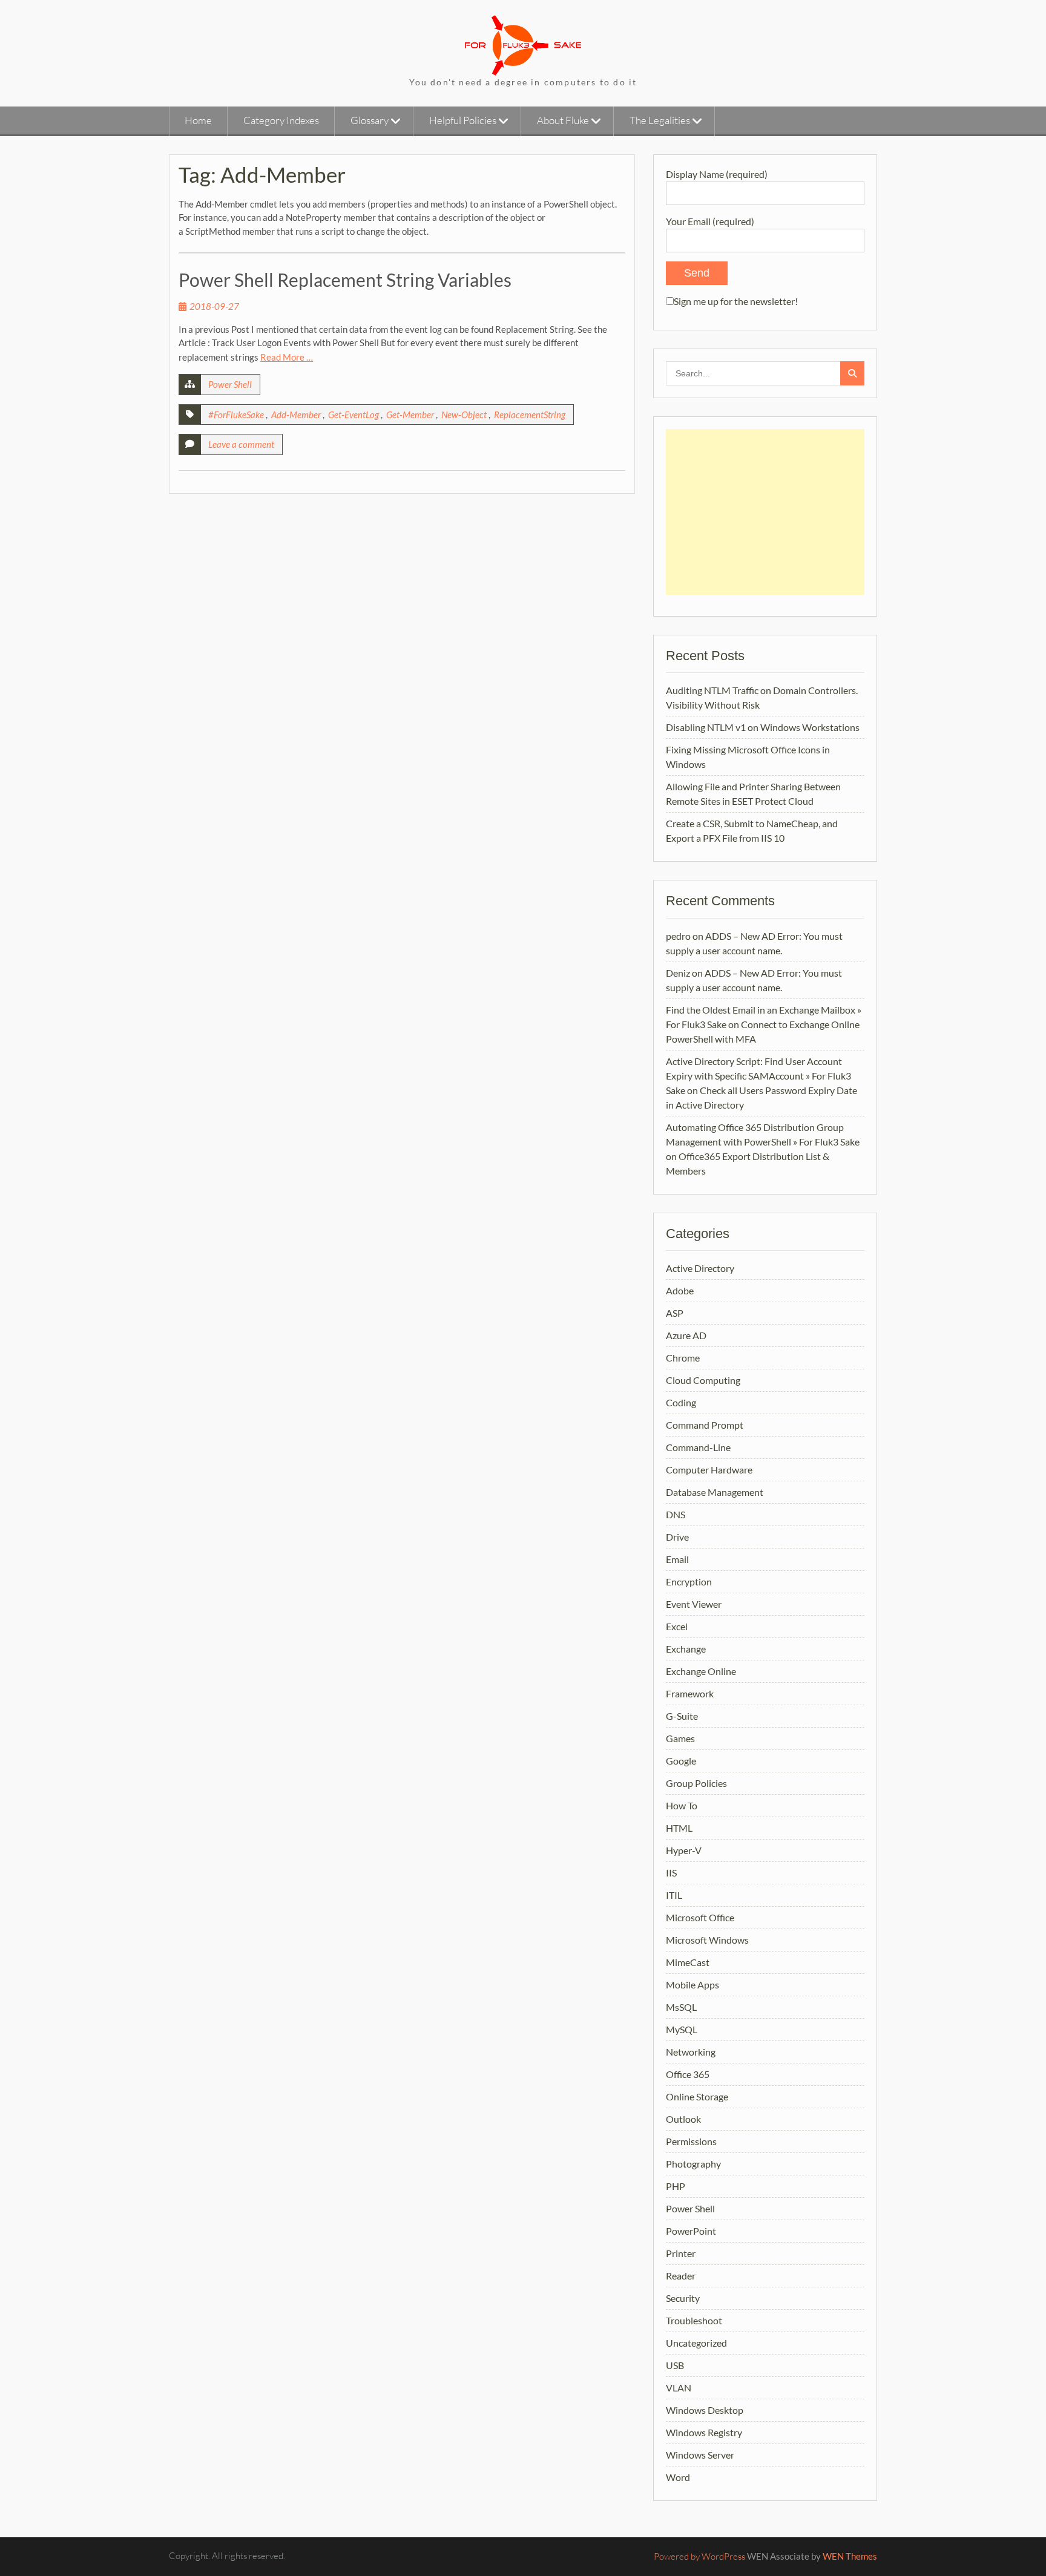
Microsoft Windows (707, 1940)
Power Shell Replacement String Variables (345, 280)
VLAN (679, 2388)
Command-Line (698, 1447)
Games (680, 1738)
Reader (681, 2276)
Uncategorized (696, 2343)
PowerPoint (691, 2231)
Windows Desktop (705, 2410)
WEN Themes (850, 2556)
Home (198, 120)
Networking (691, 2052)
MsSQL (681, 2007)
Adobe (680, 1290)
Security (683, 2298)
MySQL (682, 2029)
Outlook (683, 2119)
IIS (671, 1873)
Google (681, 1761)
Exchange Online (701, 1671)
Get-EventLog (354, 415)
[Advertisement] (765, 512)
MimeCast (688, 1962)
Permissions (691, 2141)
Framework (690, 1693)
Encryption (689, 1581)
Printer (681, 2253)
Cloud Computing (703, 1380)
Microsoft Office (700, 1917)
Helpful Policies (463, 120)
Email (677, 1559)
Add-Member (296, 415)
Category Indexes (281, 120)
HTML (679, 1828)
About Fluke (563, 120)
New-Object (464, 415)
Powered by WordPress (699, 2556)
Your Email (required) (710, 221)
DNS (676, 1514)
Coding (681, 1402)
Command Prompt (705, 1425)
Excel (677, 1626)
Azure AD (686, 1335)
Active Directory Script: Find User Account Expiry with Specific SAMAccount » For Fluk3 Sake (758, 1076)
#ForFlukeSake (236, 415)
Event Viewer (694, 1604)
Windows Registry (704, 2432)
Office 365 (688, 2074)
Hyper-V (684, 1850)
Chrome (683, 1358)
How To (682, 1805)
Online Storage (697, 2096)
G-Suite (682, 1716)
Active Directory (700, 1268)
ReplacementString (530, 415)
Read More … (287, 357)
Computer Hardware (709, 1470)
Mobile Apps (692, 1984)
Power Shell (230, 384)
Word (678, 2477)
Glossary (370, 120)
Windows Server (700, 2455)
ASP (675, 1313)
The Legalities (660, 120)
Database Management (715, 1492)
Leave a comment (241, 444)
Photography (693, 2164)
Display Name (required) (717, 174)
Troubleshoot (694, 2320)
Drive (677, 1537)
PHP (676, 2186)
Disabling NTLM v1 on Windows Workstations (763, 727)
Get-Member (410, 415)
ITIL (674, 1895)
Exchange (686, 1649)
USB (675, 2365)
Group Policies (696, 1783)
